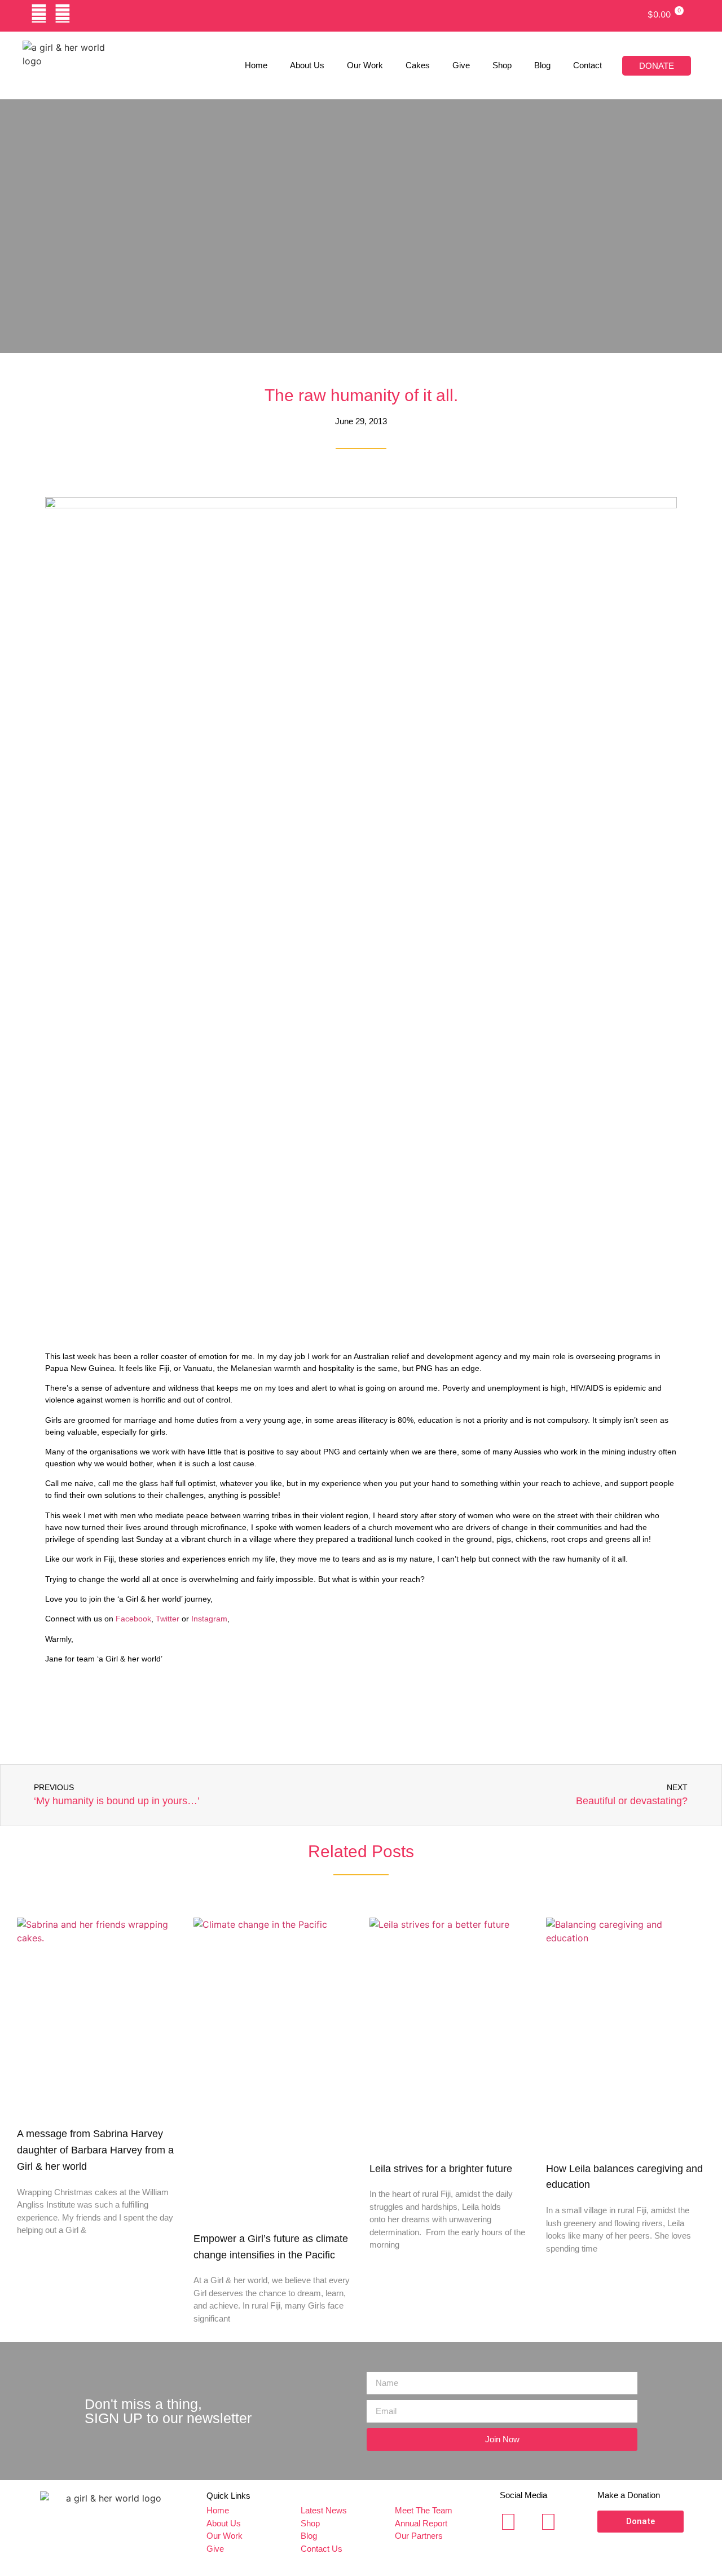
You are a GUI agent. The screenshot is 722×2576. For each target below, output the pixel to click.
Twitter (169, 1619)
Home (256, 65)
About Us (307, 65)
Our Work (365, 65)
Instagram (209, 1619)
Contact (587, 65)
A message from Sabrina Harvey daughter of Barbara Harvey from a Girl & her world (95, 2150)
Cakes (418, 65)
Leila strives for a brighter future (441, 2169)
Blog (542, 65)
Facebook (133, 1619)
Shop (502, 65)
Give (461, 65)
